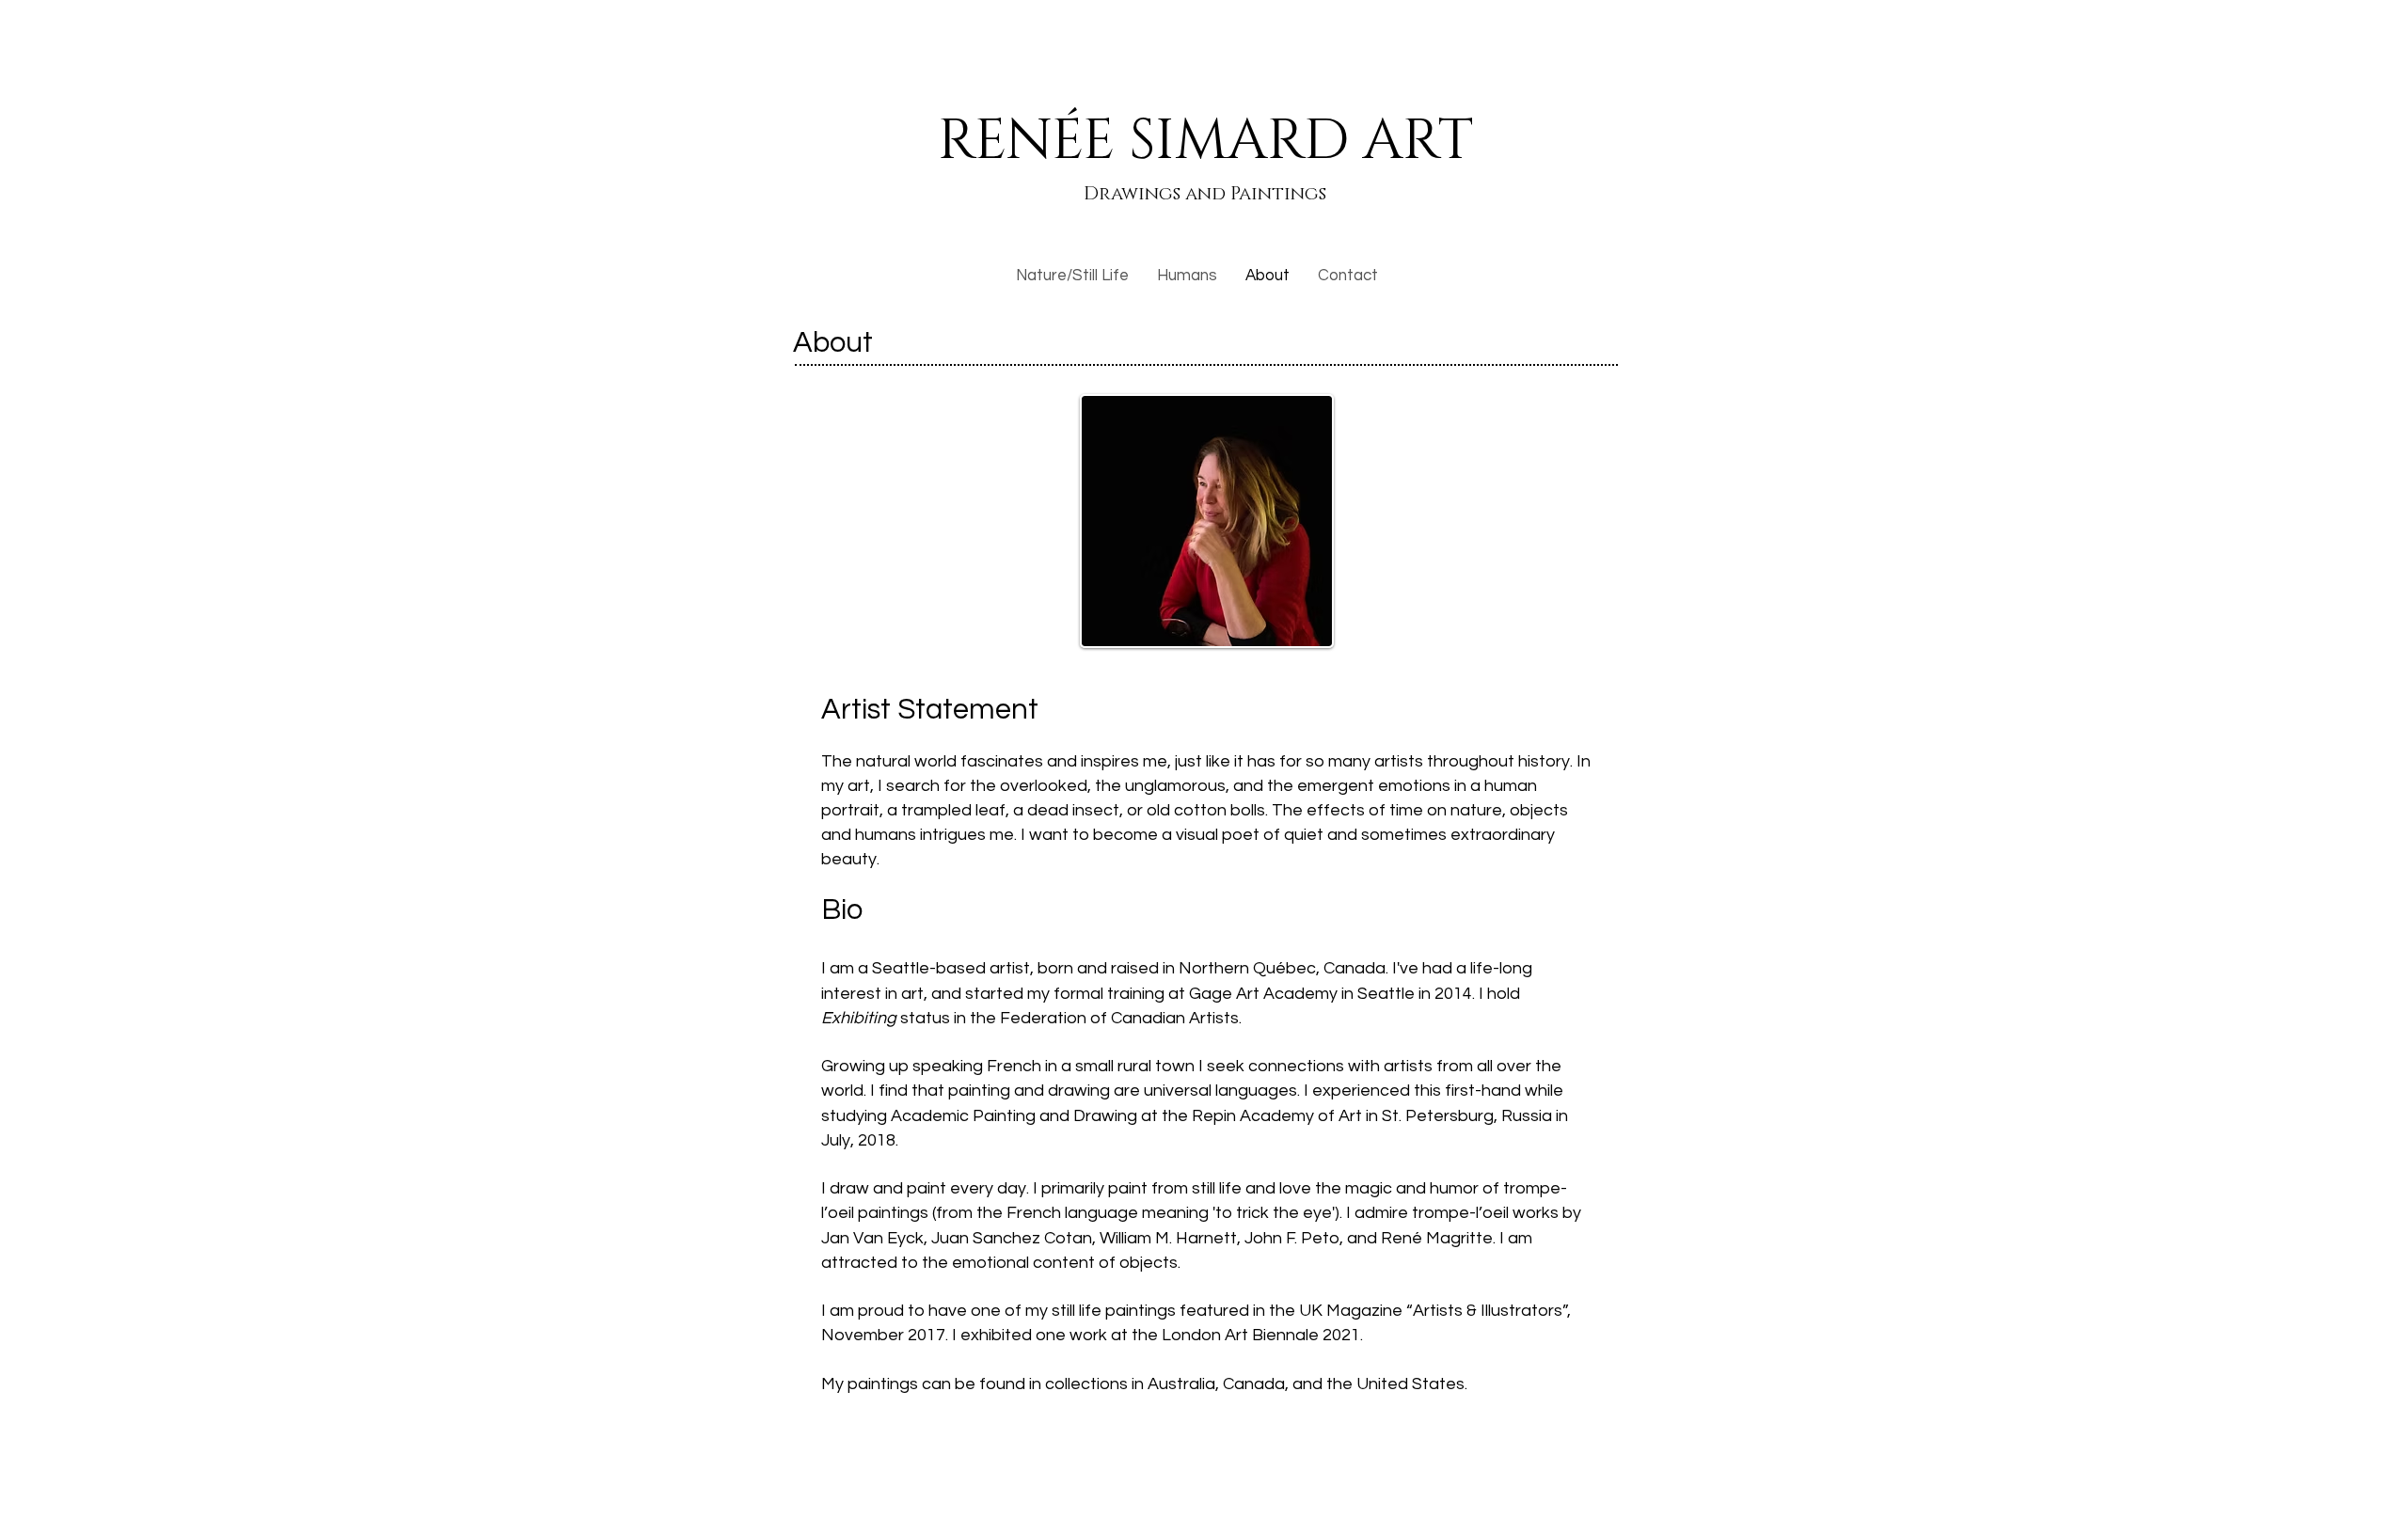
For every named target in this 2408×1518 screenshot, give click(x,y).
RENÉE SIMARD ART (1205, 141)
